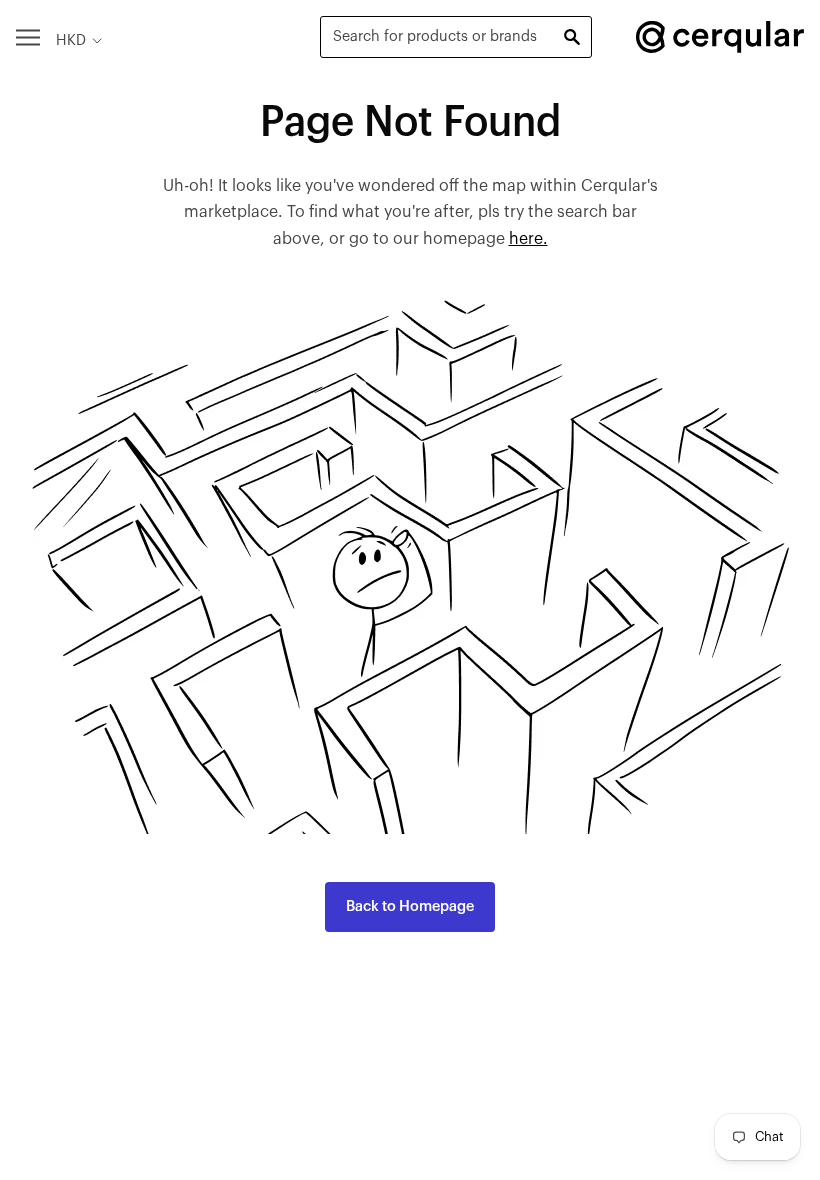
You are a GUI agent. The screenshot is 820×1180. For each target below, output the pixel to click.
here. (528, 239)
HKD (71, 40)
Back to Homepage (410, 906)
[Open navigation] (28, 36)
